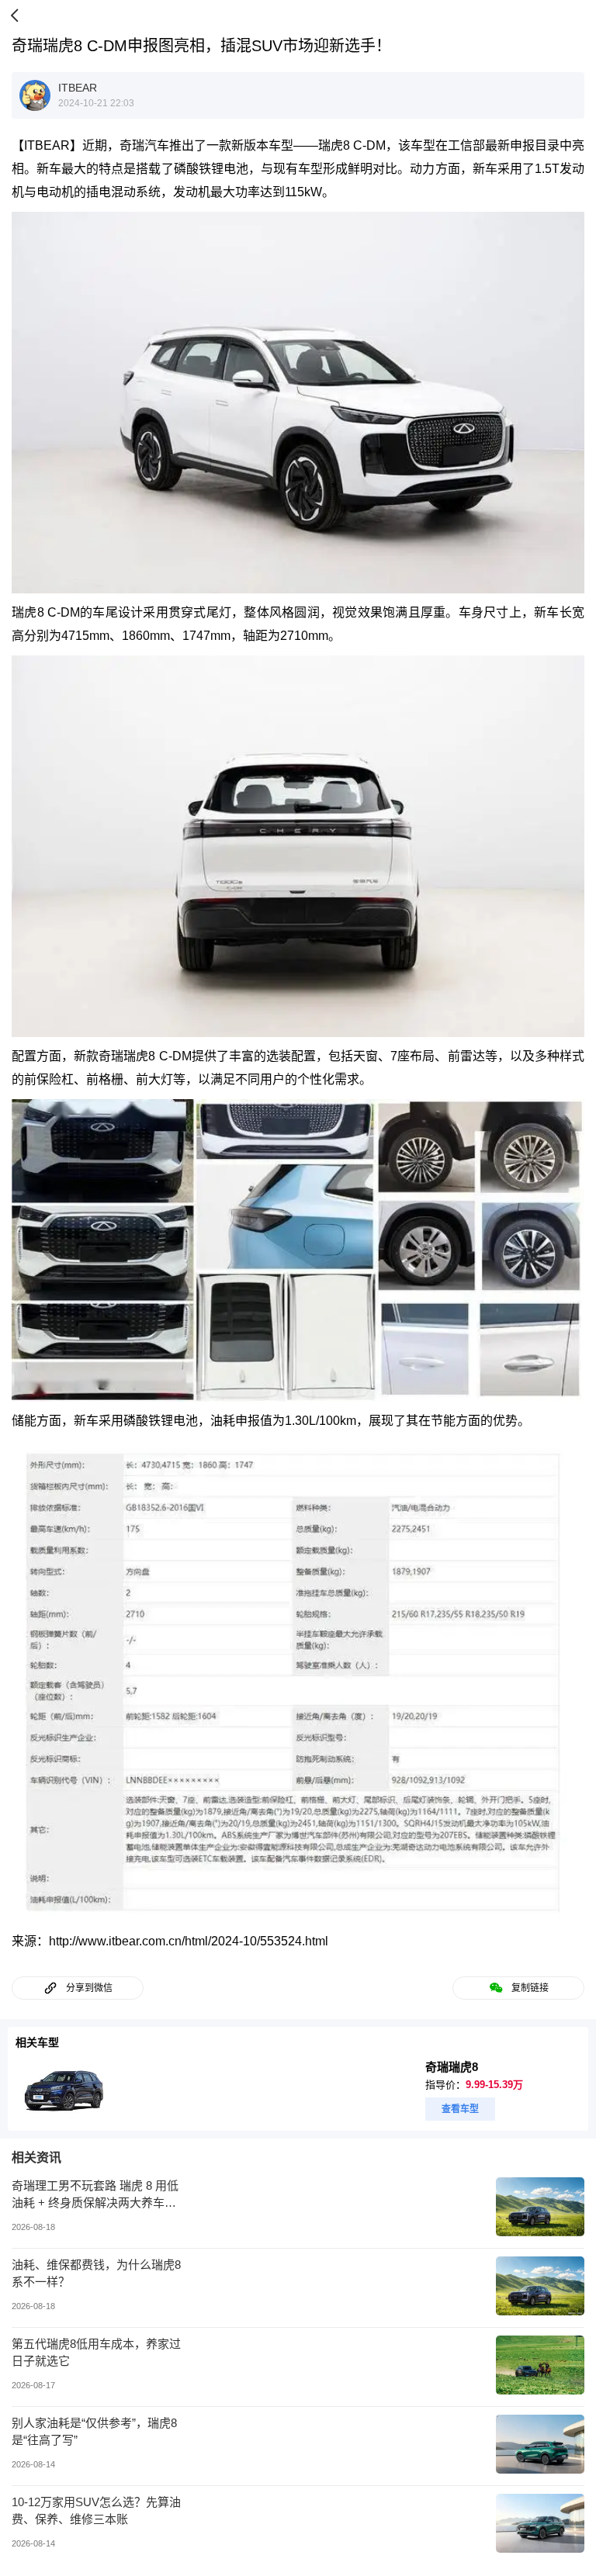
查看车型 (460, 2109)
